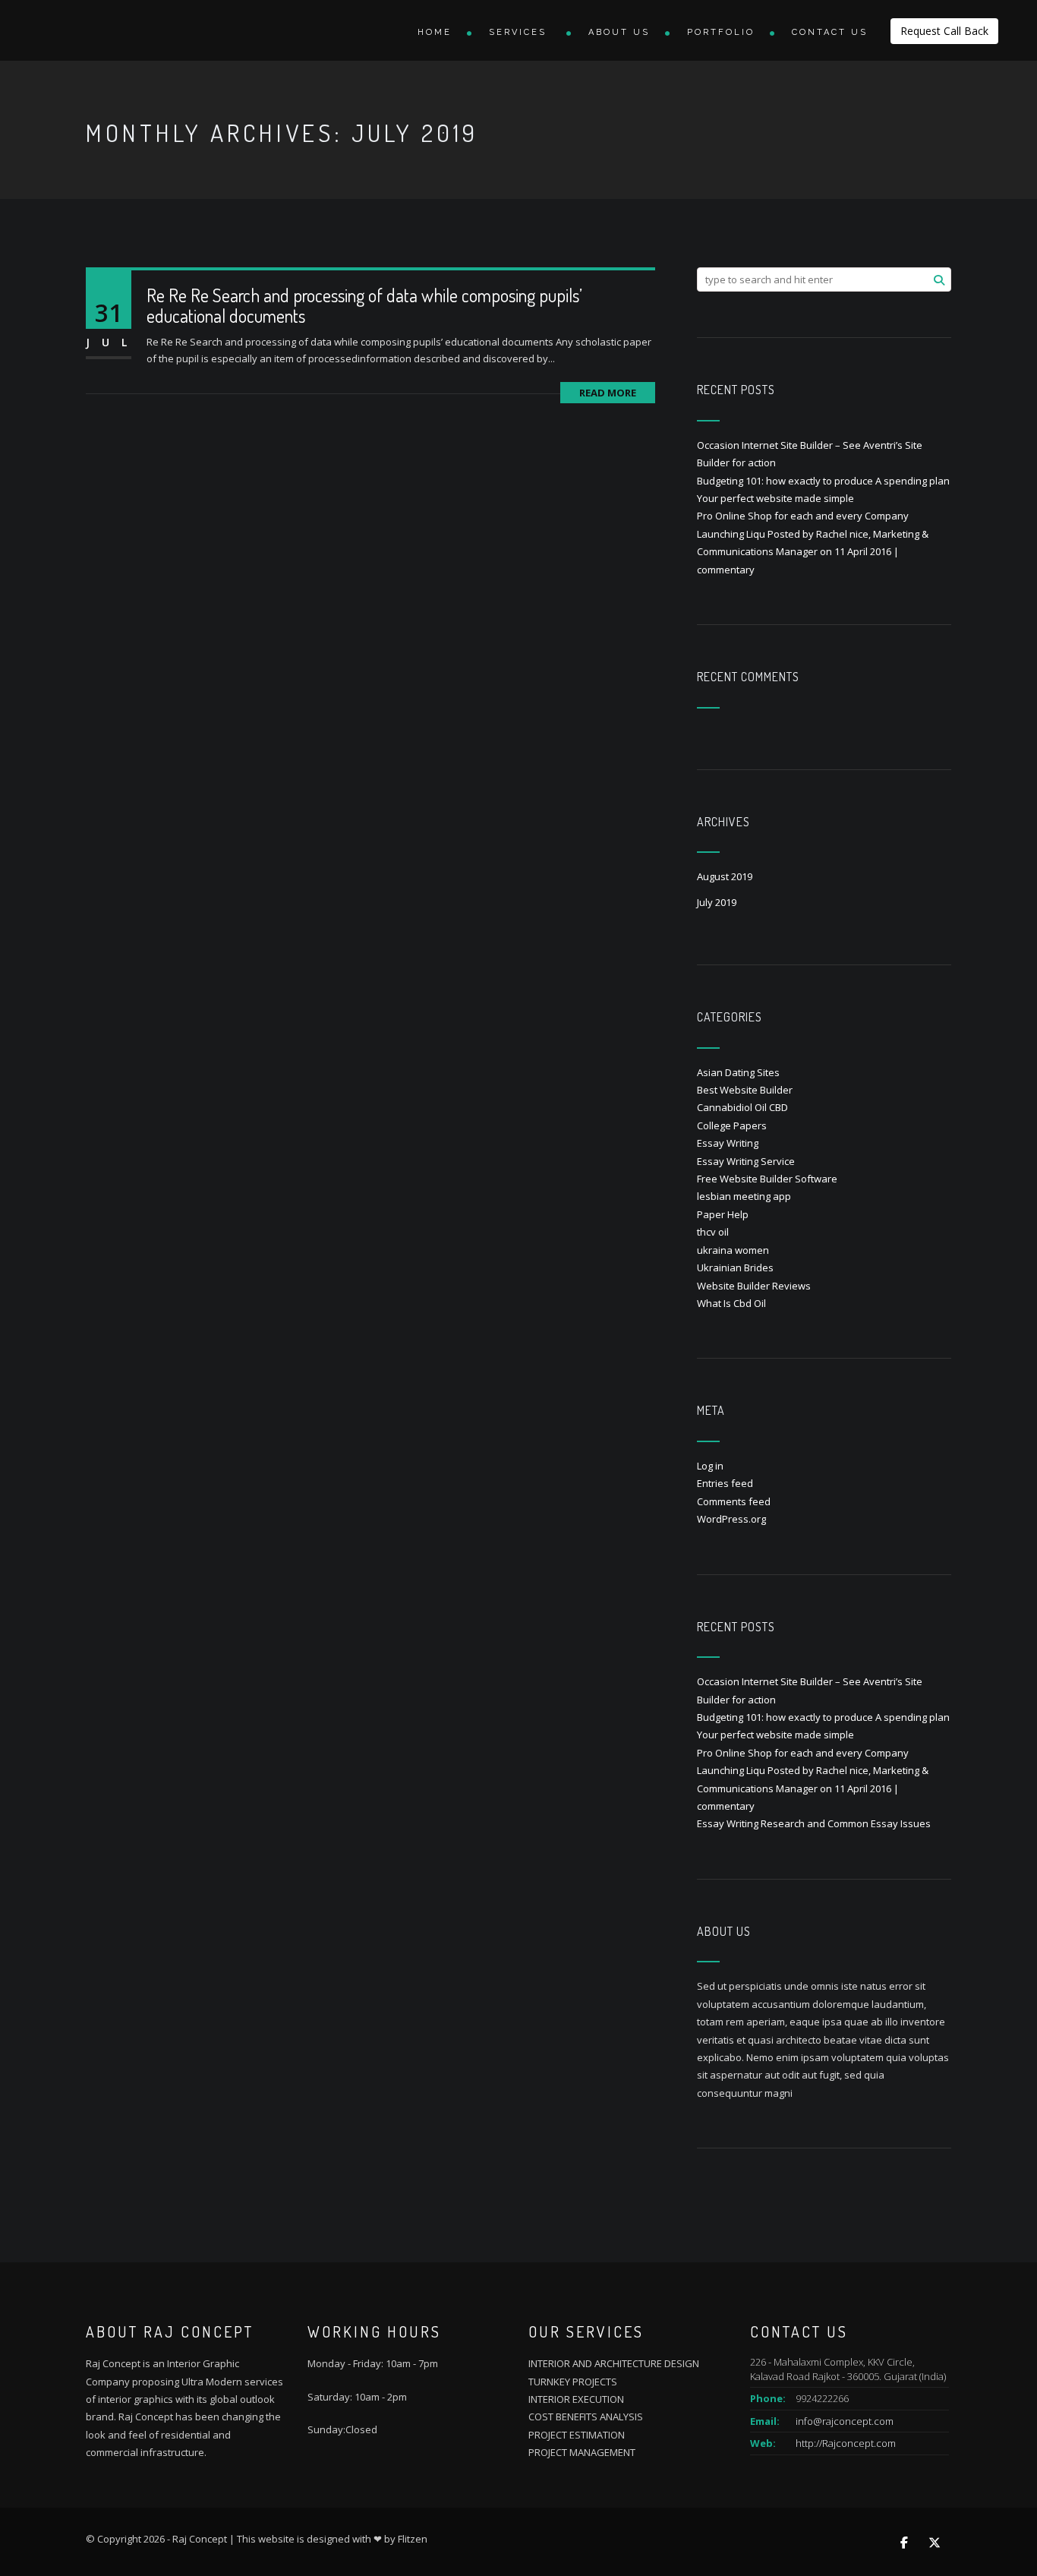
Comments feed (734, 1501)
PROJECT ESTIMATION (577, 2435)
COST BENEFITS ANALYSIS (586, 2417)
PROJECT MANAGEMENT (582, 2452)
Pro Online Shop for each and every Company (803, 516)
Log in (710, 1466)
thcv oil (713, 1232)
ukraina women (733, 1250)
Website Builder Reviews (754, 1286)
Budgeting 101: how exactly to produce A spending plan (823, 481)
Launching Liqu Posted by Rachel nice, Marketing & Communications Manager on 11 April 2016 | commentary (813, 552)
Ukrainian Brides (735, 1267)
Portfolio (721, 32)
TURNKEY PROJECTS (573, 2382)
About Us (619, 32)
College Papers (732, 1125)
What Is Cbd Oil (731, 1303)
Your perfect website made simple (775, 498)
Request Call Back (944, 31)
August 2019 (725, 876)
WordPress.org (731, 1519)
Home (435, 32)
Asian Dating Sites (738, 1072)
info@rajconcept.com (845, 2421)
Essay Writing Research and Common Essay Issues (814, 1823)
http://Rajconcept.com (846, 2443)
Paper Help (723, 1214)
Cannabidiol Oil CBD (742, 1107)
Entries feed (725, 1483)
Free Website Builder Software (767, 1179)
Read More (608, 393)
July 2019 (717, 902)
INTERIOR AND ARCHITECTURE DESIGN (614, 2363)
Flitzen (413, 2539)
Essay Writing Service (746, 1161)
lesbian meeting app (744, 1196)
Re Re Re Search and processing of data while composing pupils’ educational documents (364, 305)
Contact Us (830, 32)
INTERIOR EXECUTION (576, 2399)
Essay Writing (728, 1143)
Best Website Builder (745, 1090)
